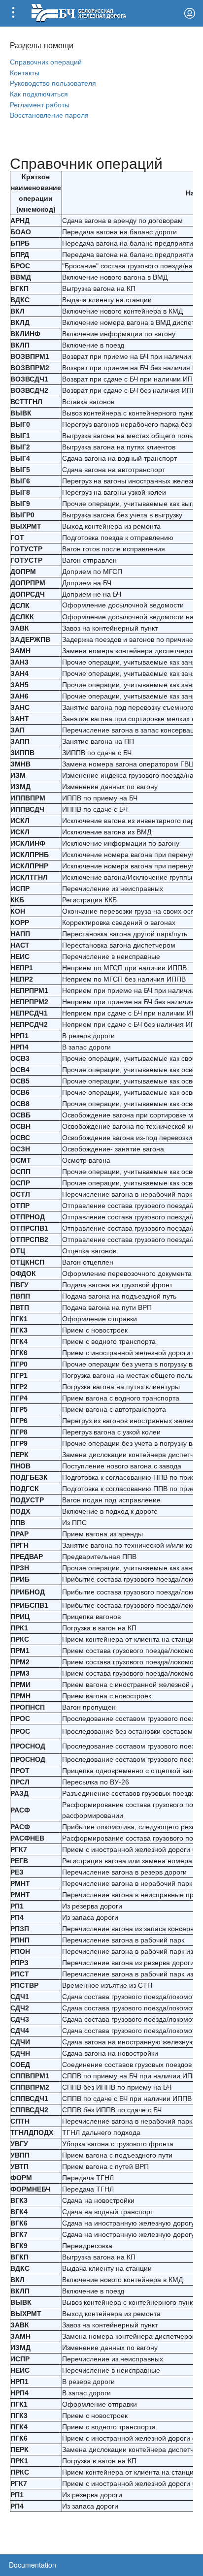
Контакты (25, 72)
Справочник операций (46, 61)
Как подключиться (39, 93)
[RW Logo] (79, 12)
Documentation (33, 2565)
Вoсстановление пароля (49, 114)
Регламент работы (40, 104)
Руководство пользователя (53, 82)
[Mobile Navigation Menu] (13, 13)
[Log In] (190, 13)
